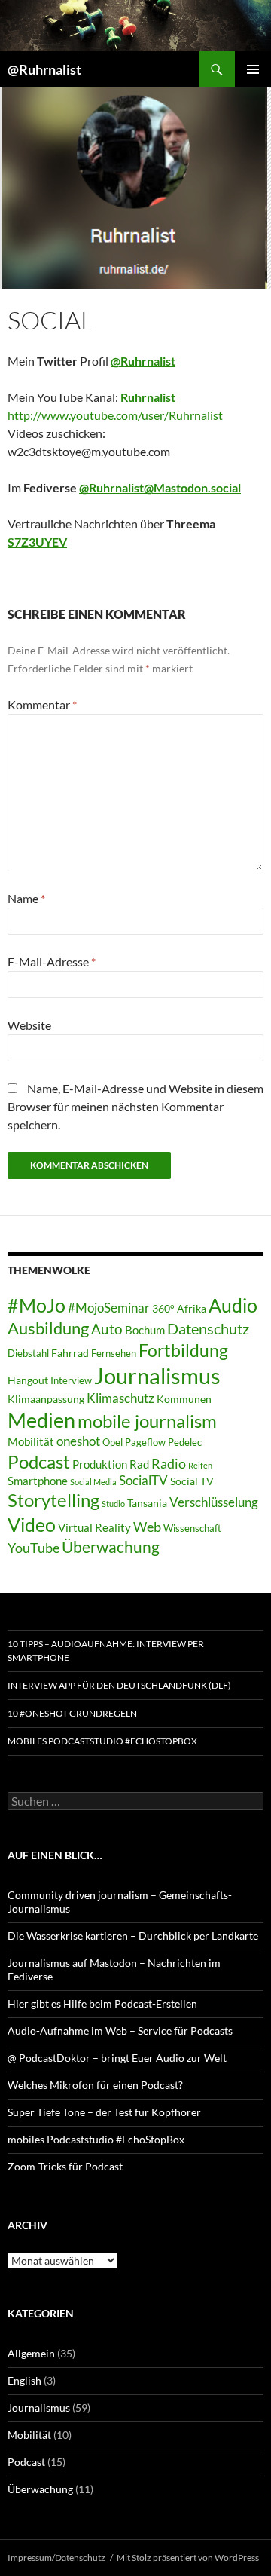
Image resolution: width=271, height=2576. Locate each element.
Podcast (39, 1462)
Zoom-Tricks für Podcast (65, 2166)
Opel (113, 1443)
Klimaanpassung (46, 1399)
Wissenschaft (192, 1528)
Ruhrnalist (148, 397)
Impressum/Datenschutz (56, 2558)
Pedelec (185, 1443)
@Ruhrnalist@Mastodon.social (160, 487)
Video (32, 1524)
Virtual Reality (94, 1527)
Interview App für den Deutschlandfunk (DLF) (119, 1685)
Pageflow (145, 1443)
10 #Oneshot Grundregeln (72, 1713)
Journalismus (157, 1375)
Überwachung (111, 1547)
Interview (71, 1381)
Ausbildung (48, 1328)
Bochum (145, 1330)
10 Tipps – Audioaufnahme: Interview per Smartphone (106, 1651)
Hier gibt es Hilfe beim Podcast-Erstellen (102, 2003)
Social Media (93, 1482)
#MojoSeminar (109, 1308)
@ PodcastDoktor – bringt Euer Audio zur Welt (117, 2058)
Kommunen (184, 1399)
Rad (139, 1464)
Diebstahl (28, 1354)
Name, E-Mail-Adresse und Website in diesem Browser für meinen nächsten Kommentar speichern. (135, 1106)
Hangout (28, 1380)
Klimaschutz (120, 1398)
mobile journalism (147, 1421)
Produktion (100, 1464)
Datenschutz (208, 1329)
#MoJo (37, 1305)
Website (29, 1025)
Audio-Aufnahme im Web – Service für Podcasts (120, 2031)
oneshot (78, 1441)
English (24, 2380)
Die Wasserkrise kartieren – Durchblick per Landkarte (133, 1936)
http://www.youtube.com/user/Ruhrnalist (115, 415)
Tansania (147, 1503)
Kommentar (42, 704)
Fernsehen (114, 1354)
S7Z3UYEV (37, 542)
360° (163, 1308)
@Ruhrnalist (44, 69)
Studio (113, 1504)
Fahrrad (70, 1353)
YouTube (33, 1548)
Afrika (192, 1308)
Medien (41, 1420)
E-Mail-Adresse (52, 962)
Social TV (192, 1481)
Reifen (200, 1465)
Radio (169, 1463)
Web (147, 1527)
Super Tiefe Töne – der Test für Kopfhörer (104, 2112)
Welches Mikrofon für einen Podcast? (95, 2085)
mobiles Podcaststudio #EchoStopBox (102, 1741)
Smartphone (38, 1481)
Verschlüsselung (214, 1502)
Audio (233, 1305)
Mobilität (31, 1441)
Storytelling (53, 1500)
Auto (107, 1329)
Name (26, 898)
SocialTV (143, 1481)
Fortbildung (183, 1350)
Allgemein (31, 2353)
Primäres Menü (253, 69)
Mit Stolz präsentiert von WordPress (188, 2558)
